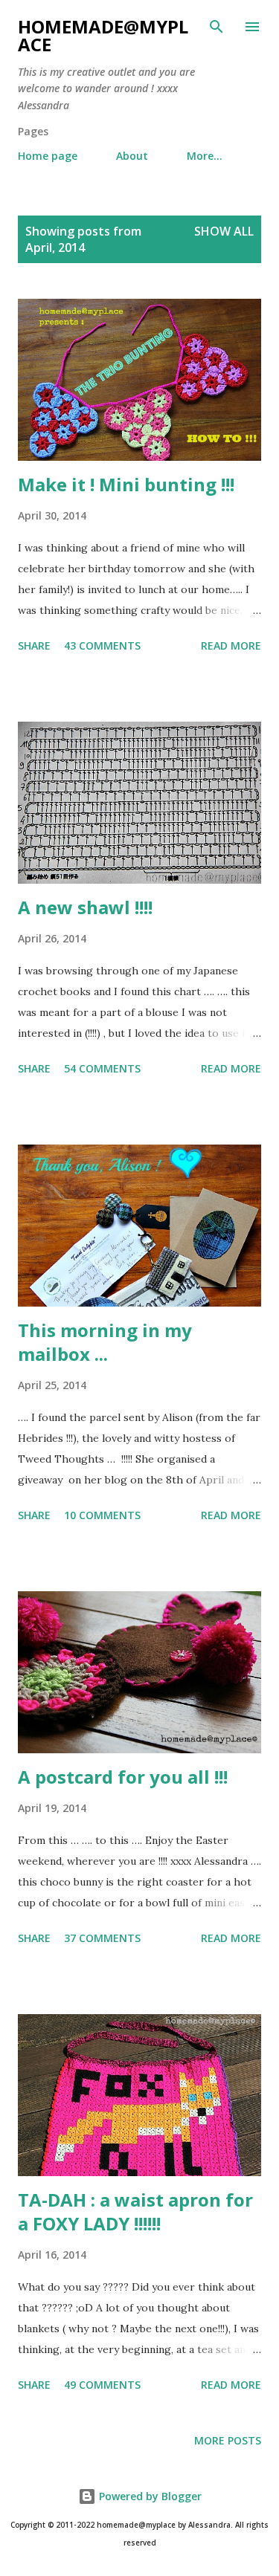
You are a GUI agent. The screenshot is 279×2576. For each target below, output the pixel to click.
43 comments (102, 645)
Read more (231, 645)
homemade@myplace (103, 35)
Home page (48, 156)
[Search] (217, 27)
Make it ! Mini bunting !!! (126, 484)
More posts (228, 2440)
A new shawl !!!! (85, 907)
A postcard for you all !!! (123, 1777)
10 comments (102, 1515)
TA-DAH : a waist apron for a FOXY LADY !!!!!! (135, 2211)
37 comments (102, 1938)
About (132, 156)
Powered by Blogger (149, 2496)
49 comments (102, 2385)
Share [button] (34, 645)
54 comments (102, 1068)
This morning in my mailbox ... (105, 1342)
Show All (224, 231)
